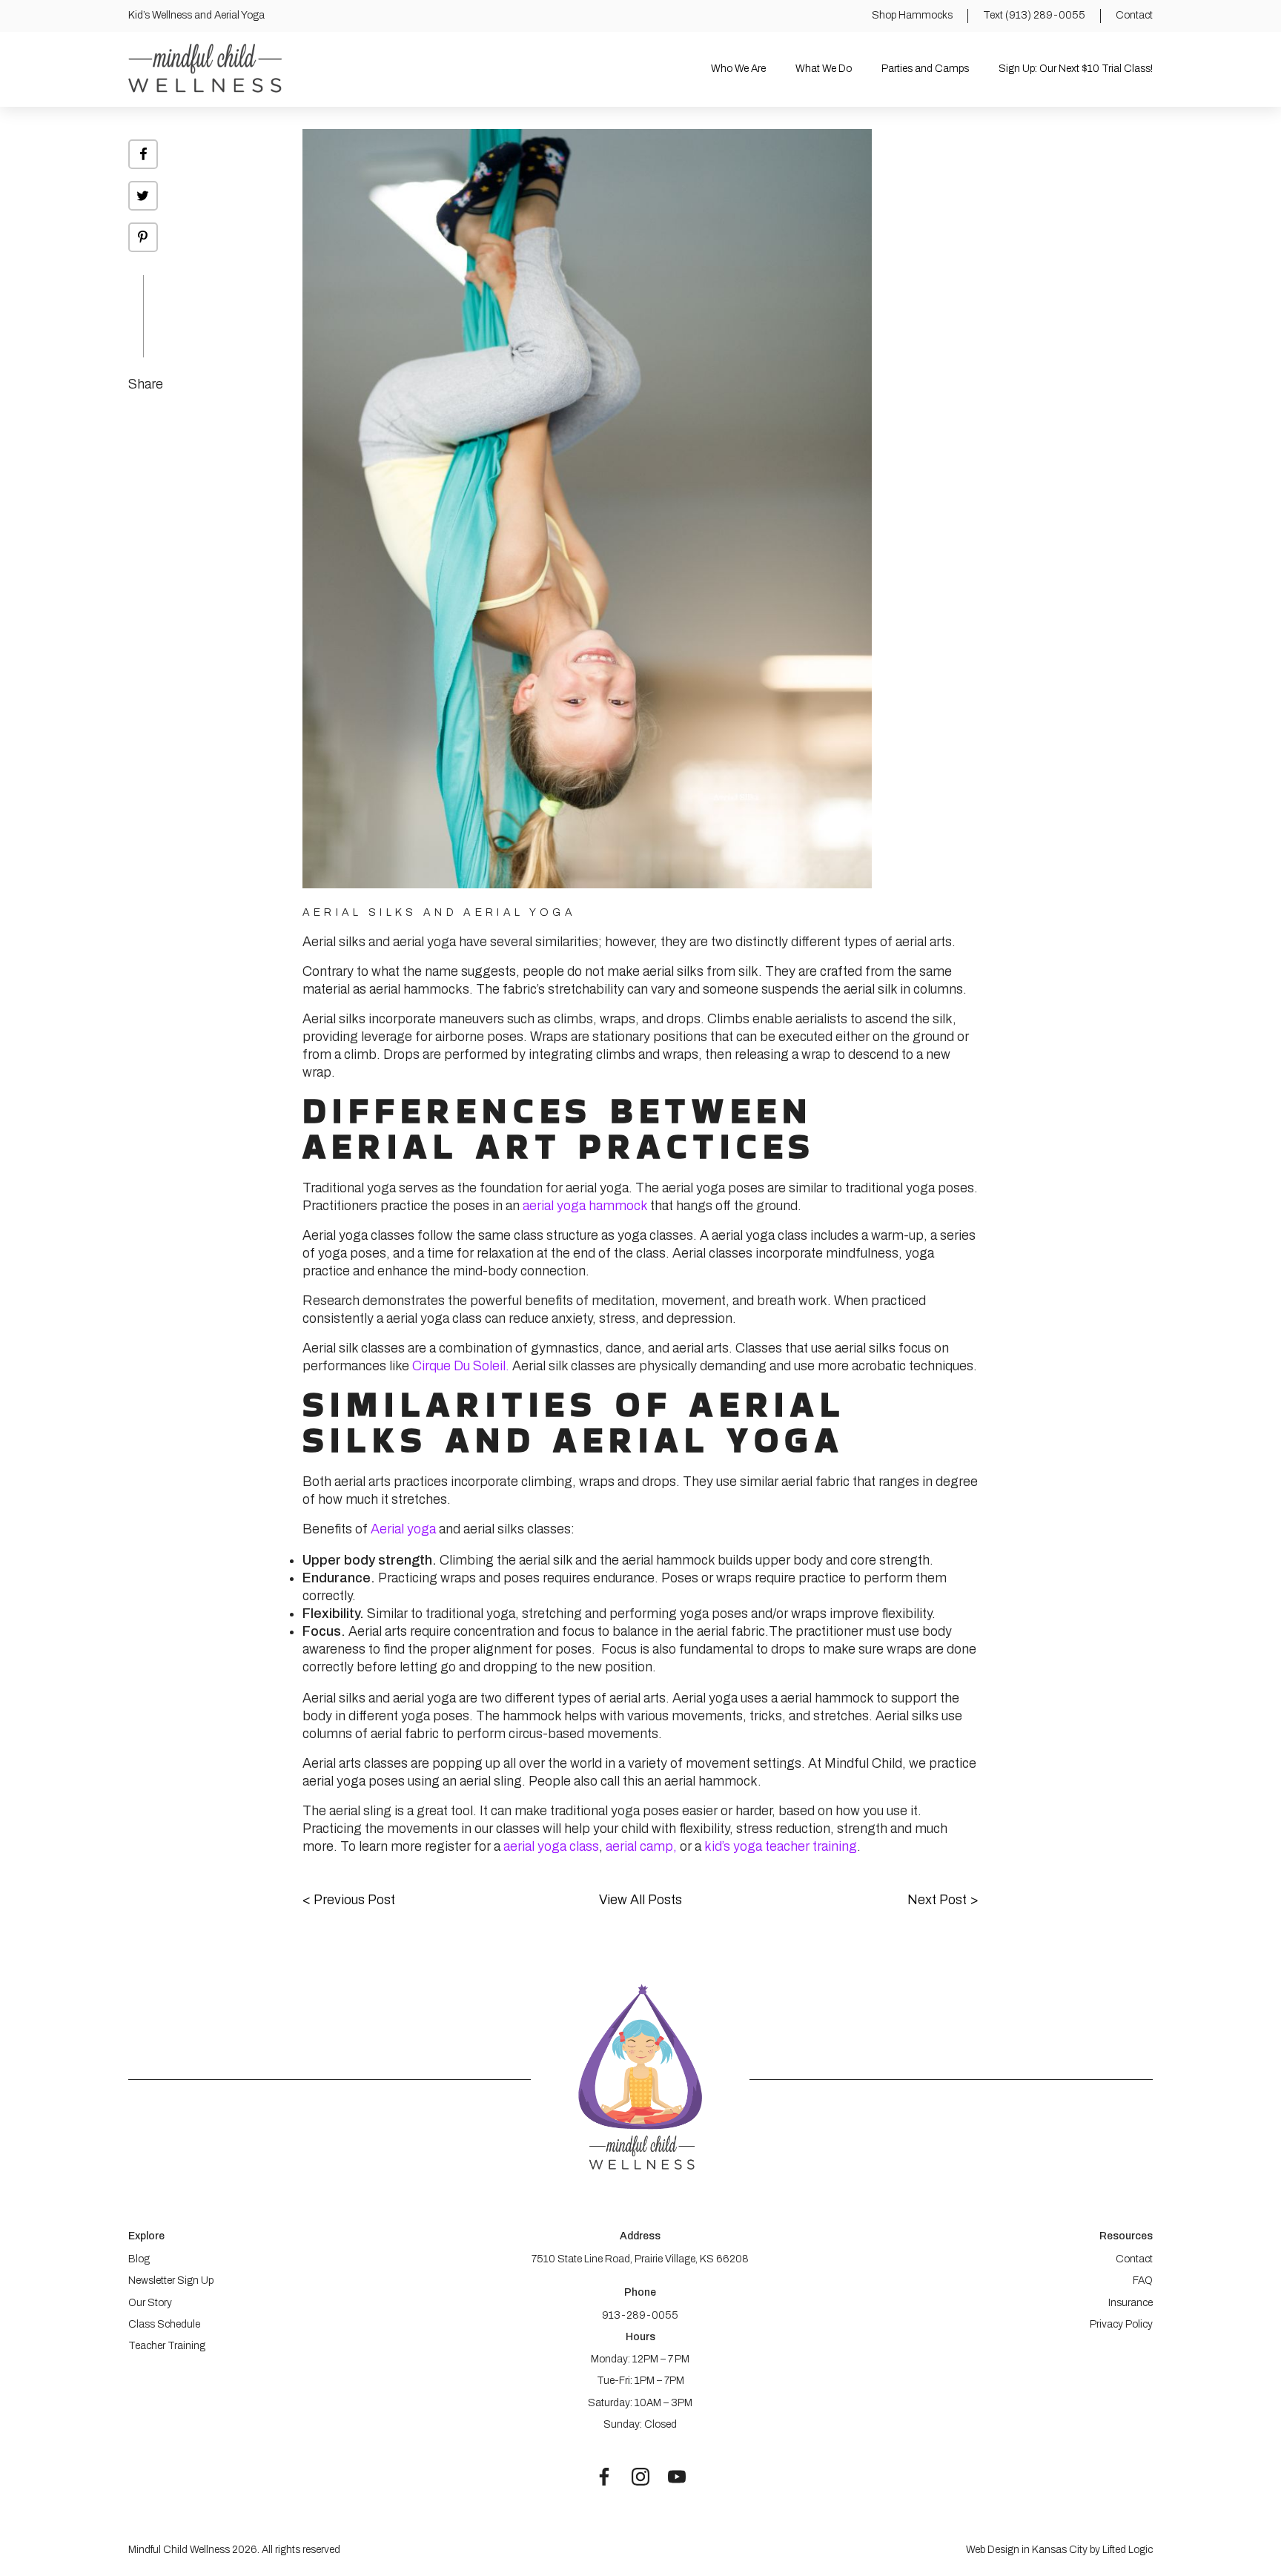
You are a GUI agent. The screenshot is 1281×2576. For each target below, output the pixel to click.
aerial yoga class (551, 1846)
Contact (1134, 2259)
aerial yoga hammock (585, 1206)
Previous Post (349, 1900)
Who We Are (738, 69)
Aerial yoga (403, 1529)
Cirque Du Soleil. (459, 1366)
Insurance (1131, 2303)
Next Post (943, 1900)
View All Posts (640, 1900)
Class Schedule (164, 2324)
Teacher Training (167, 2346)
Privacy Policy (1121, 2324)
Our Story (150, 2303)
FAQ (1143, 2281)
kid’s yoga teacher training (781, 1846)
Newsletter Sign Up (171, 2281)
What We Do (824, 69)
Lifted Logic (1128, 2550)
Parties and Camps (925, 69)
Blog (139, 2259)
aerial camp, (641, 1846)
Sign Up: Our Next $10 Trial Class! (1076, 69)
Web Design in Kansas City (1027, 2550)
